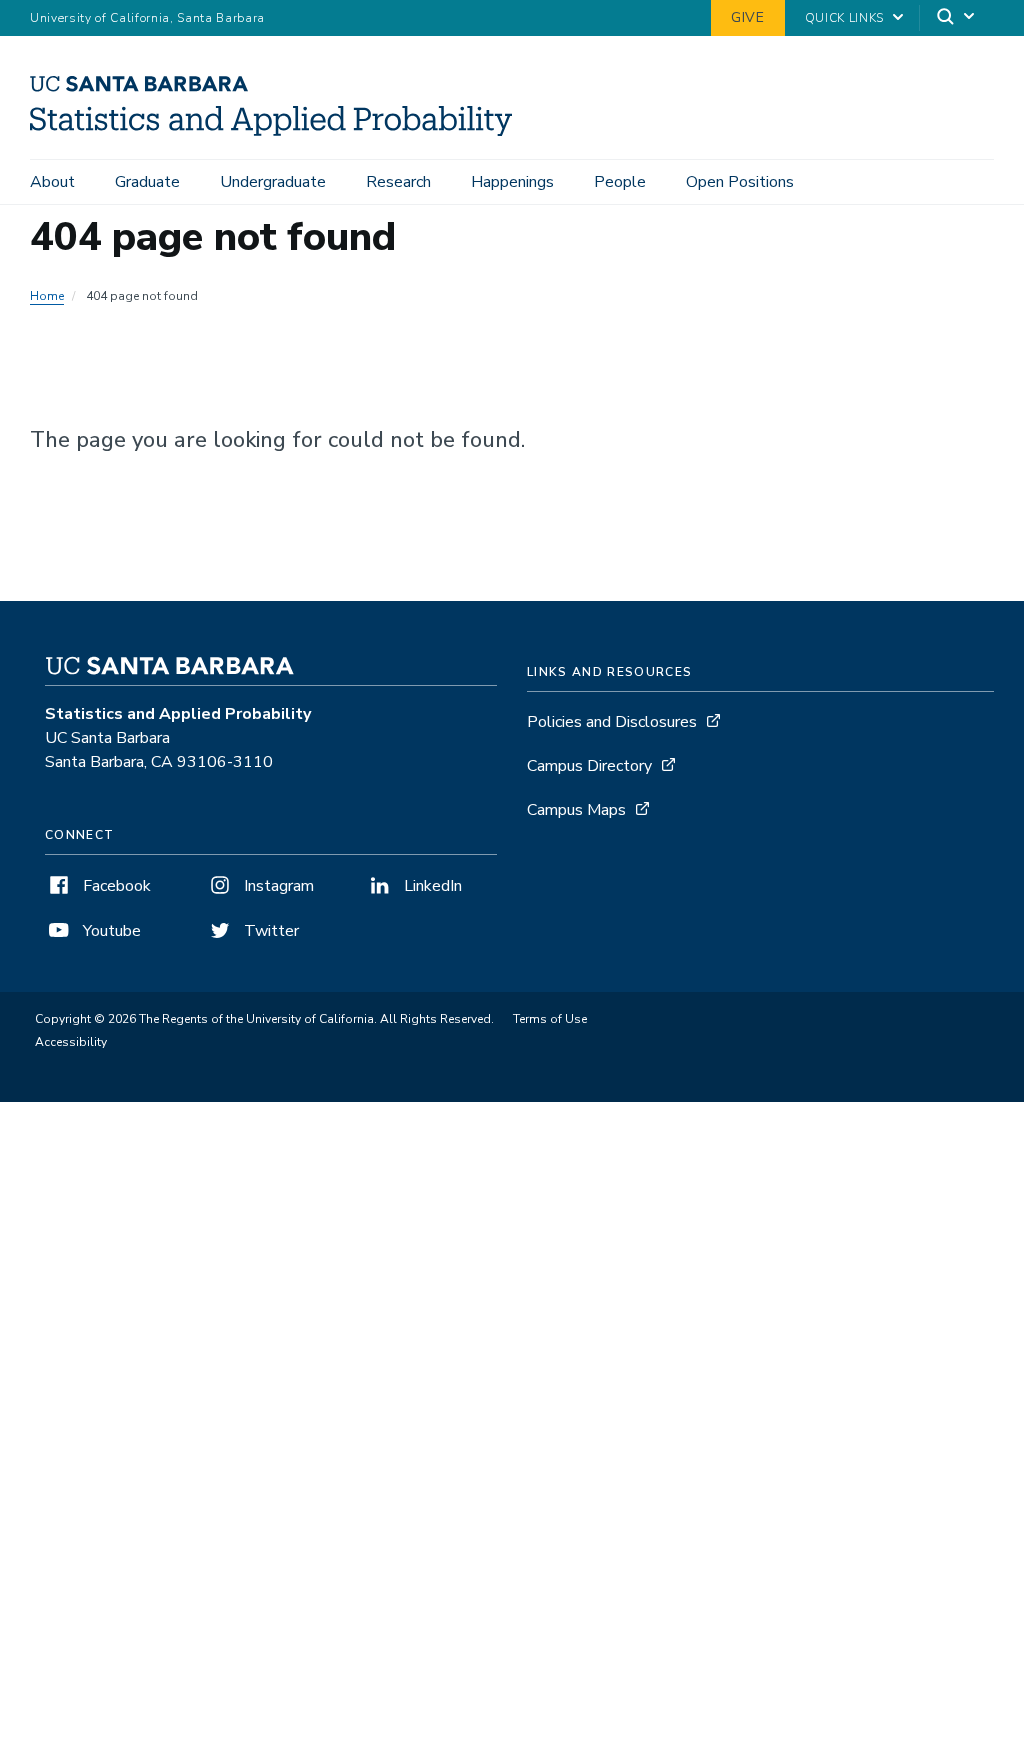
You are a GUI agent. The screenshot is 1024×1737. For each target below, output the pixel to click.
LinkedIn (431, 886)
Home (47, 296)
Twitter (269, 931)
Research (398, 182)
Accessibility (71, 1042)
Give (748, 17)
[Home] (278, 131)
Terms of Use (550, 1019)
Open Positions (740, 182)
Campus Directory (589, 766)
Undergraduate (273, 182)
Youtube (110, 931)
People (620, 182)
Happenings (512, 182)
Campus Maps (576, 810)
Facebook (115, 886)
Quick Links (844, 18)
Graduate (147, 182)
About (52, 182)
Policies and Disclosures (612, 722)
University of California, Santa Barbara (147, 18)
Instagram (277, 886)
